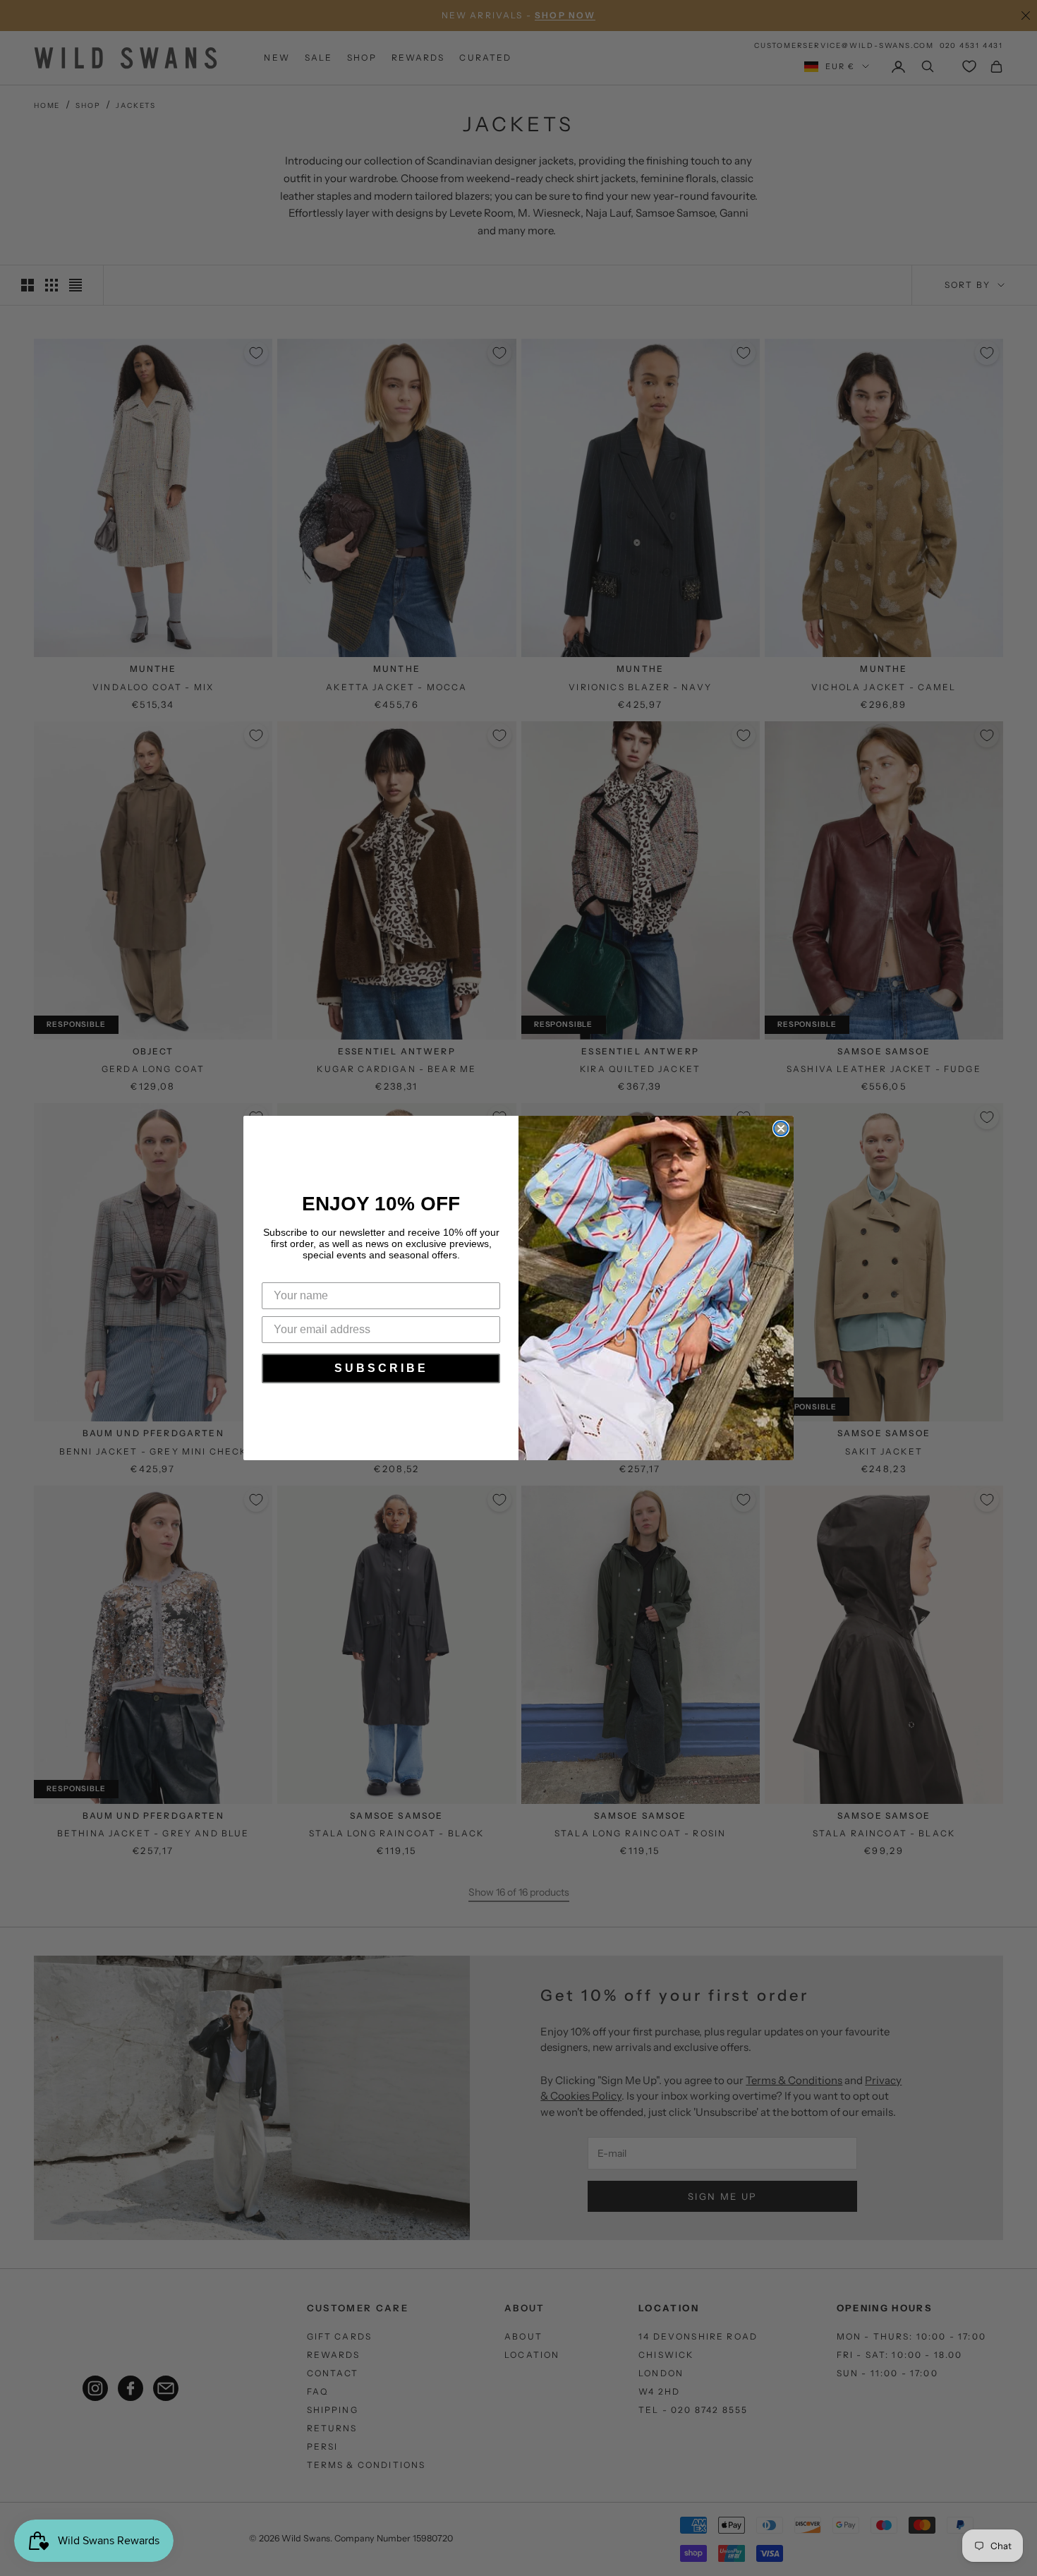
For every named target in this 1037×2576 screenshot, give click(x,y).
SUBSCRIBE (381, 1368)
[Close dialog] (781, 1128)
